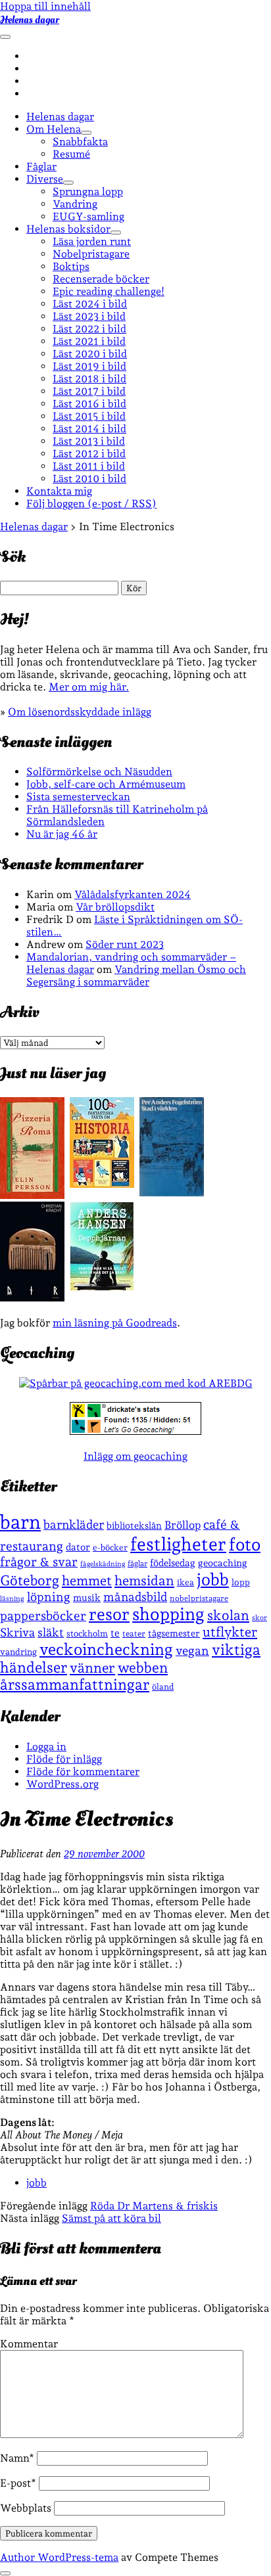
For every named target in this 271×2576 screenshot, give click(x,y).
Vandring (75, 204)
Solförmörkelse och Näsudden (99, 772)
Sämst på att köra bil (111, 2218)
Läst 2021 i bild (89, 341)
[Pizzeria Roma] (32, 1195)
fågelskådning (103, 1564)
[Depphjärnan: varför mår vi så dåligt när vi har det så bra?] (102, 1287)
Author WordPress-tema (59, 2557)
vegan (192, 1650)
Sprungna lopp (88, 192)
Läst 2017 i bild (89, 391)
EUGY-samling (88, 216)
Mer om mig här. (89, 687)
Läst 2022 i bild (89, 329)
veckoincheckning (106, 1649)
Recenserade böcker (101, 279)
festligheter (178, 1544)
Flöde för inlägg (64, 1759)
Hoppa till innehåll (45, 6)
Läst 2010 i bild (89, 479)
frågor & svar (39, 1562)
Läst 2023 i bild (89, 316)
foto (245, 1544)
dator (78, 1547)
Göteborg (30, 1580)
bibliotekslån (134, 1525)
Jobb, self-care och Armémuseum (106, 784)
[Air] (32, 1298)
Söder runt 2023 (125, 944)
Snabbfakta (80, 142)
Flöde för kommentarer (83, 1772)
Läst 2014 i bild (89, 429)
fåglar (137, 1564)
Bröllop (183, 1525)
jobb (213, 1579)
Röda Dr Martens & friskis (154, 2206)
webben (143, 1668)
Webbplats (26, 2508)
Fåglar (41, 167)
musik (87, 1597)
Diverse (45, 179)
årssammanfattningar (75, 1684)
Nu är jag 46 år (62, 834)
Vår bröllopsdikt (115, 907)
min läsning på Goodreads (115, 1323)
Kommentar (29, 2344)
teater (134, 1634)
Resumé (71, 154)
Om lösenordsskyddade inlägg (80, 712)
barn (20, 1522)
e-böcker (110, 1548)
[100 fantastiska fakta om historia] (102, 1184)
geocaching (223, 1563)
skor (259, 1618)
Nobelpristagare (91, 254)
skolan (228, 1615)
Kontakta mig (59, 491)
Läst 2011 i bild (89, 466)
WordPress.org (62, 1784)
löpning (49, 1596)
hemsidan (144, 1581)
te (115, 1633)
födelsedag (173, 1563)
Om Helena (54, 129)
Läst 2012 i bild (89, 454)
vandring (18, 1652)
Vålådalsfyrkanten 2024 (133, 894)
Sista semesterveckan (78, 797)
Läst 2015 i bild (89, 416)
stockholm (87, 1633)
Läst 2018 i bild (89, 379)
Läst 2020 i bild (90, 354)
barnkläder (74, 1525)
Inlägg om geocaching (135, 1456)
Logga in (46, 1747)
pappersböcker (43, 1616)
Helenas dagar (30, 20)
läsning (12, 1599)
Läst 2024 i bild (90, 304)
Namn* (17, 2458)
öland (163, 1687)
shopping (168, 1614)
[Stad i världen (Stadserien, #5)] (172, 1193)
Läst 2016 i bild (89, 404)
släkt (51, 1632)
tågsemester (174, 1633)
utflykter (230, 1632)
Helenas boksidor (68, 229)
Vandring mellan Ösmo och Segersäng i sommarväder (136, 976)
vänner (92, 1668)
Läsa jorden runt (92, 241)
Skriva (17, 1632)
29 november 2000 (104, 1854)
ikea (185, 1582)
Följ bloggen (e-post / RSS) (91, 504)
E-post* (18, 2483)
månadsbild (135, 1597)
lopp (241, 1582)
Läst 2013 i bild (89, 441)
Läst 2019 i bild (89, 366)
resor (109, 1614)
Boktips (71, 266)
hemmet (87, 1581)
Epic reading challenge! (109, 291)
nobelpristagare (199, 1598)
